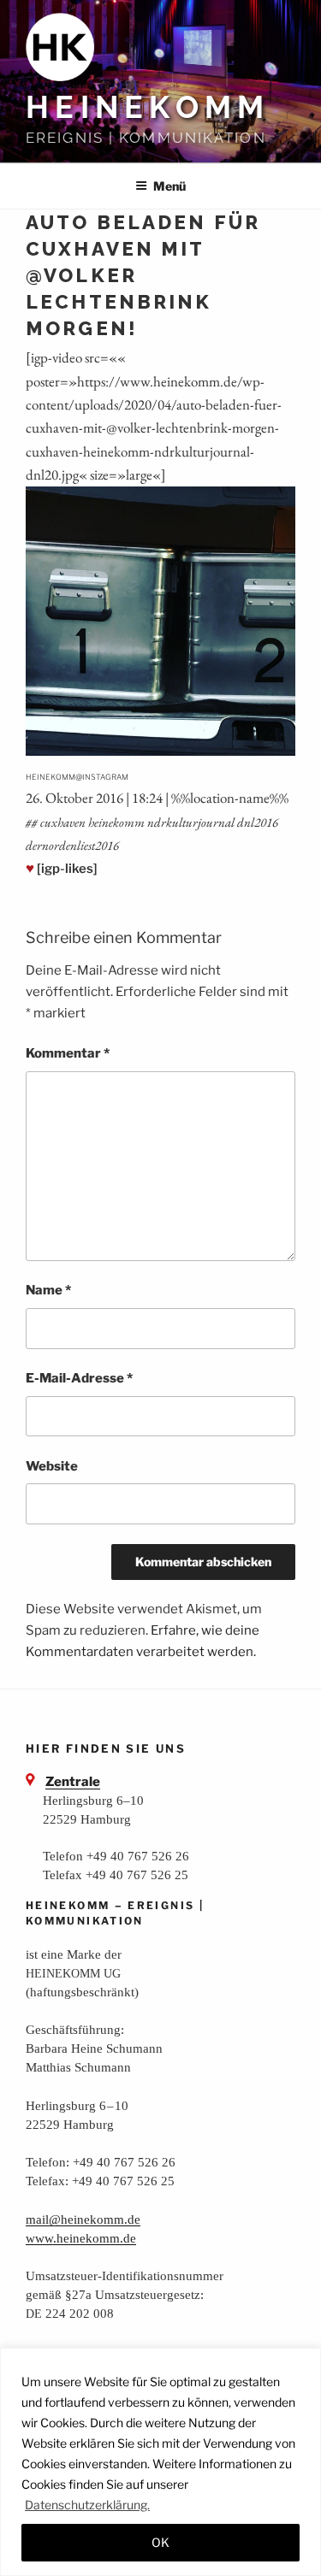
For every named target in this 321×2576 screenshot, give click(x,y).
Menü (169, 186)
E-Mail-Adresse (79, 1378)
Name (48, 1290)
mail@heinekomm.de (83, 2219)
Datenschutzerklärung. (87, 2505)
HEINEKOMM (148, 107)
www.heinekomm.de (81, 2238)
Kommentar (68, 1053)
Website (52, 1466)
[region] (160, 2462)
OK (160, 2542)
